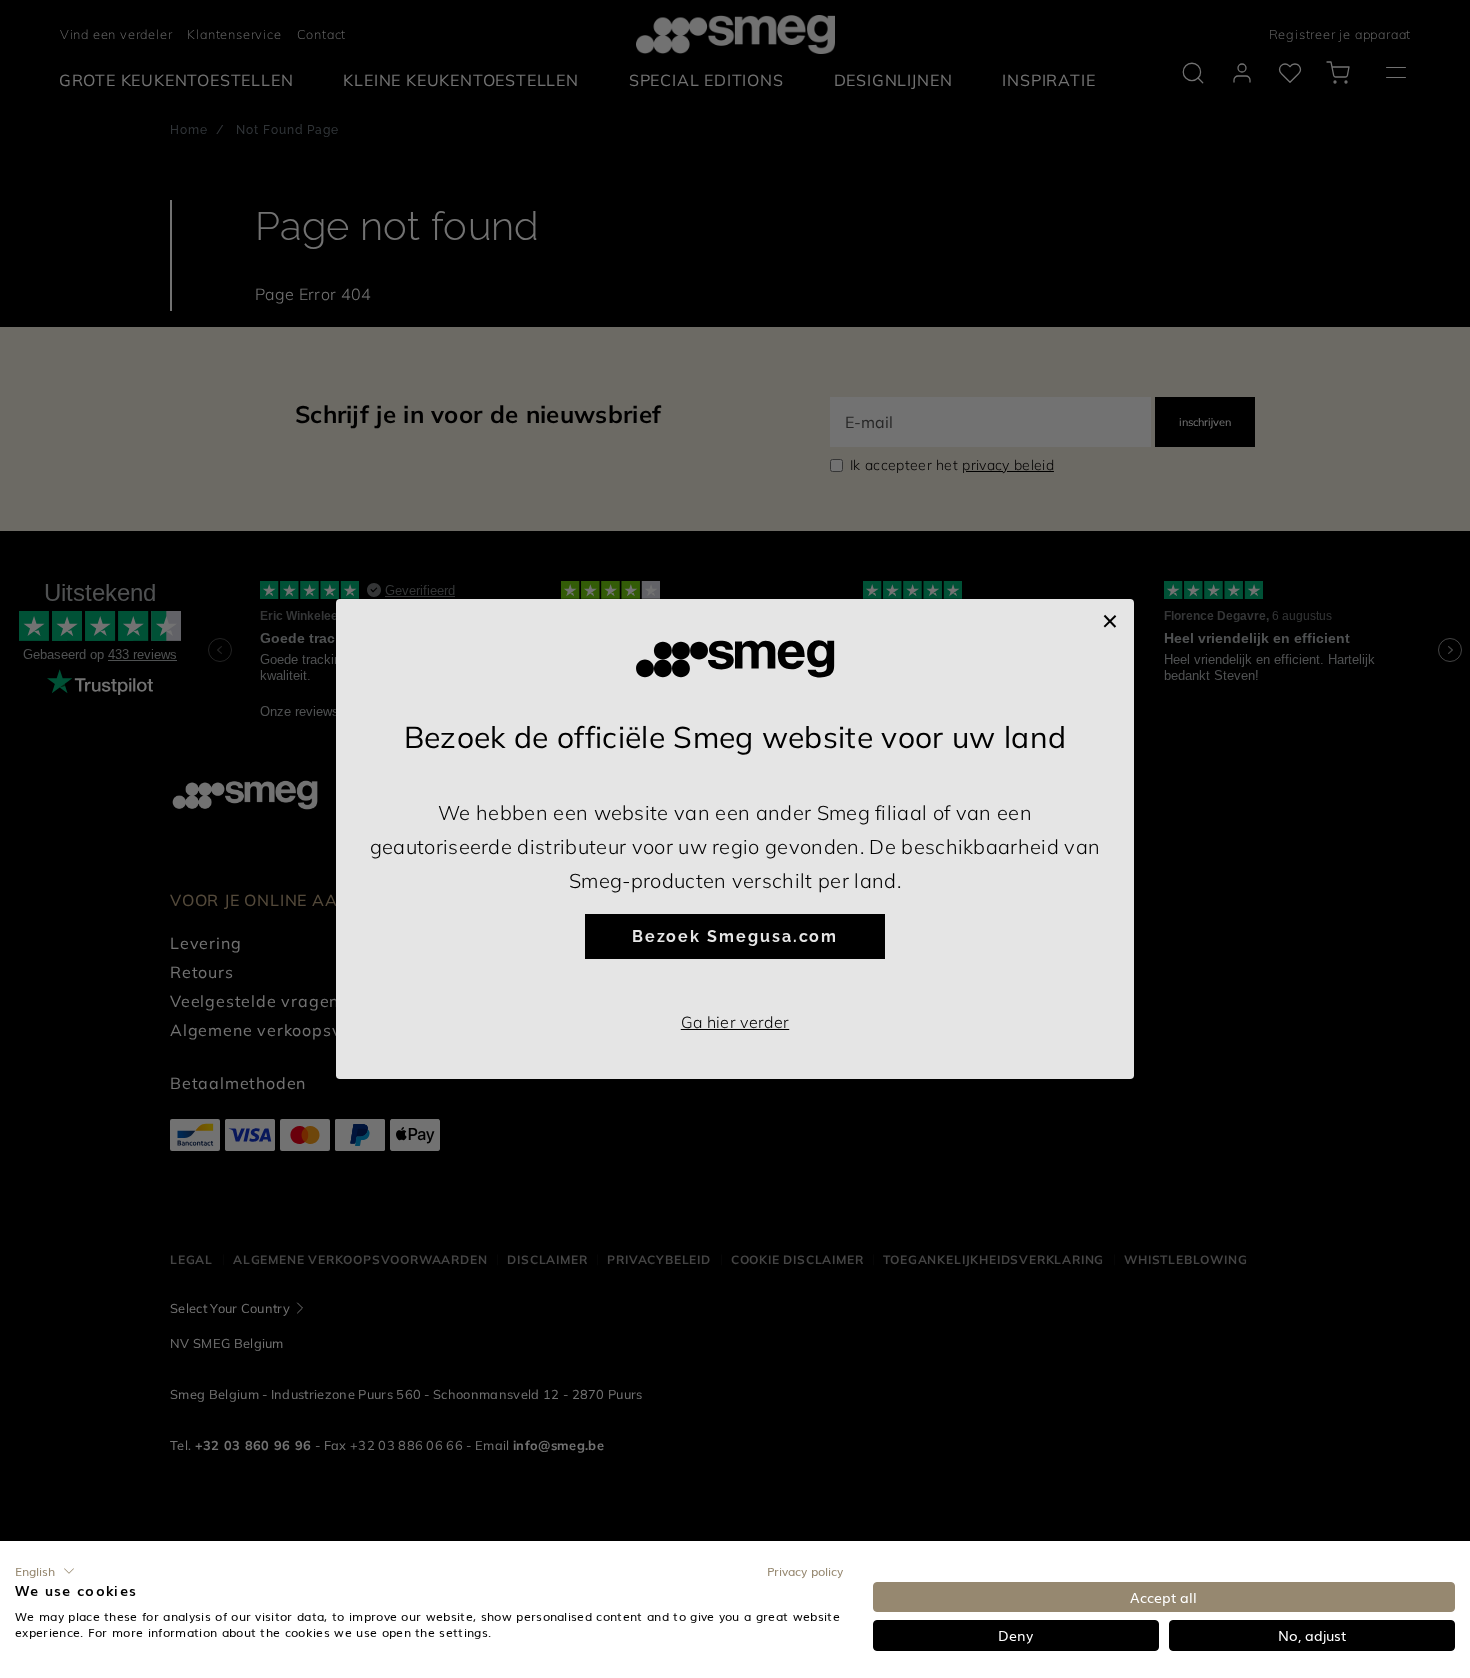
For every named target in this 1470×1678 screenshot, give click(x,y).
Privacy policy (805, 1571)
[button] (45, 1571)
